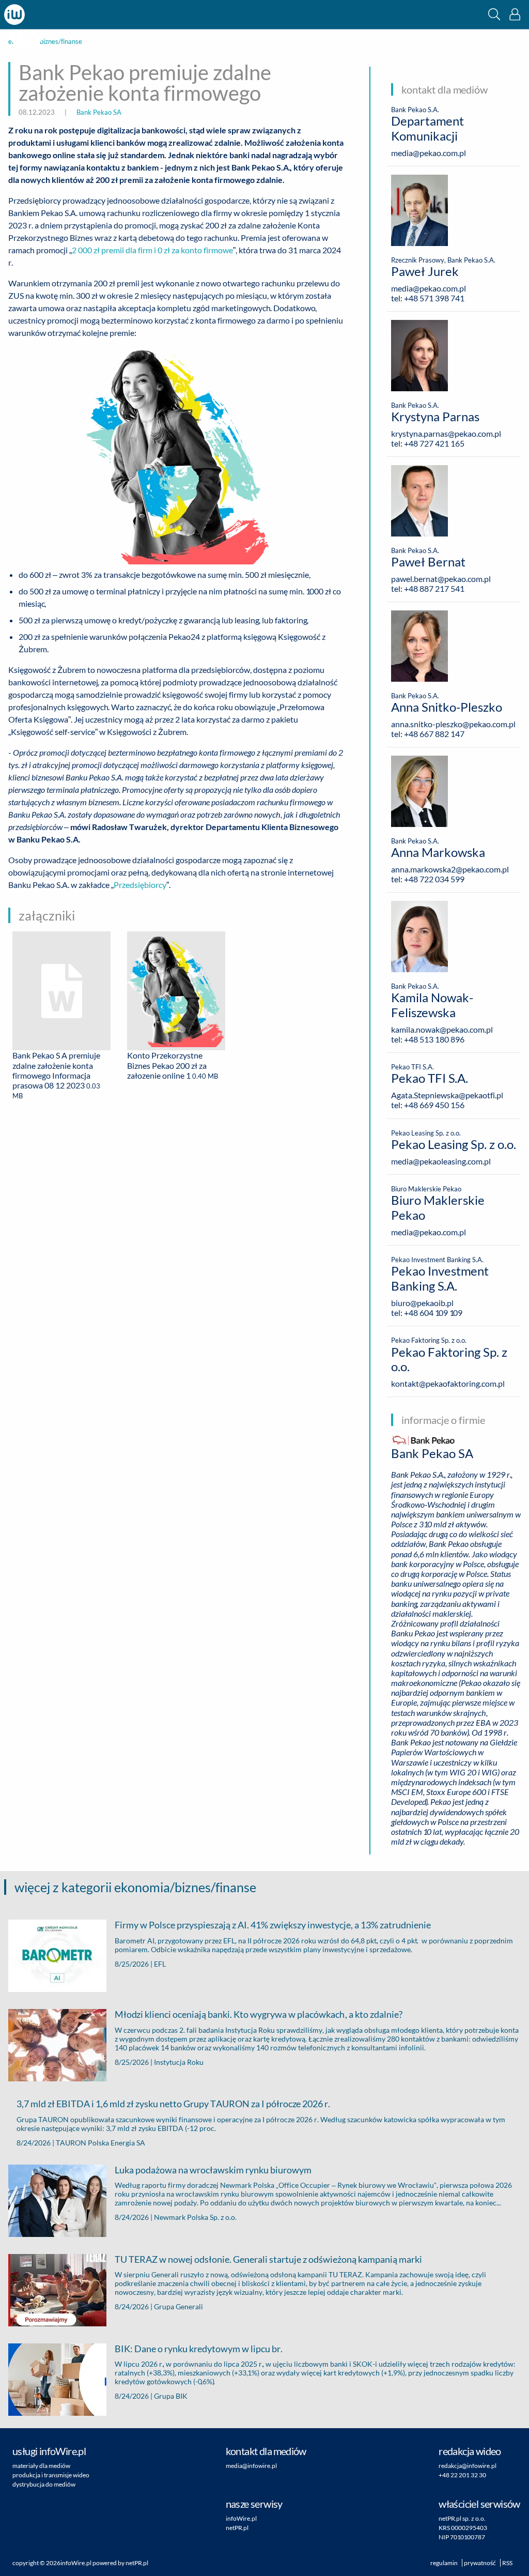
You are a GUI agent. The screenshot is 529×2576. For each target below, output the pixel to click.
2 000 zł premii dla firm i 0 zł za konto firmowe (152, 250)
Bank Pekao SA (99, 112)
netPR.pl (237, 2528)
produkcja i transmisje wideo (51, 2475)
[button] (494, 14)
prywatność (480, 2563)
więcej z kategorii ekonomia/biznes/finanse (135, 1887)
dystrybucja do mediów (44, 2484)
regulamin (444, 2563)
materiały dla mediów (41, 2466)
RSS (507, 2563)
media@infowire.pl (251, 2466)
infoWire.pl (241, 2518)
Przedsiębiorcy (140, 885)
